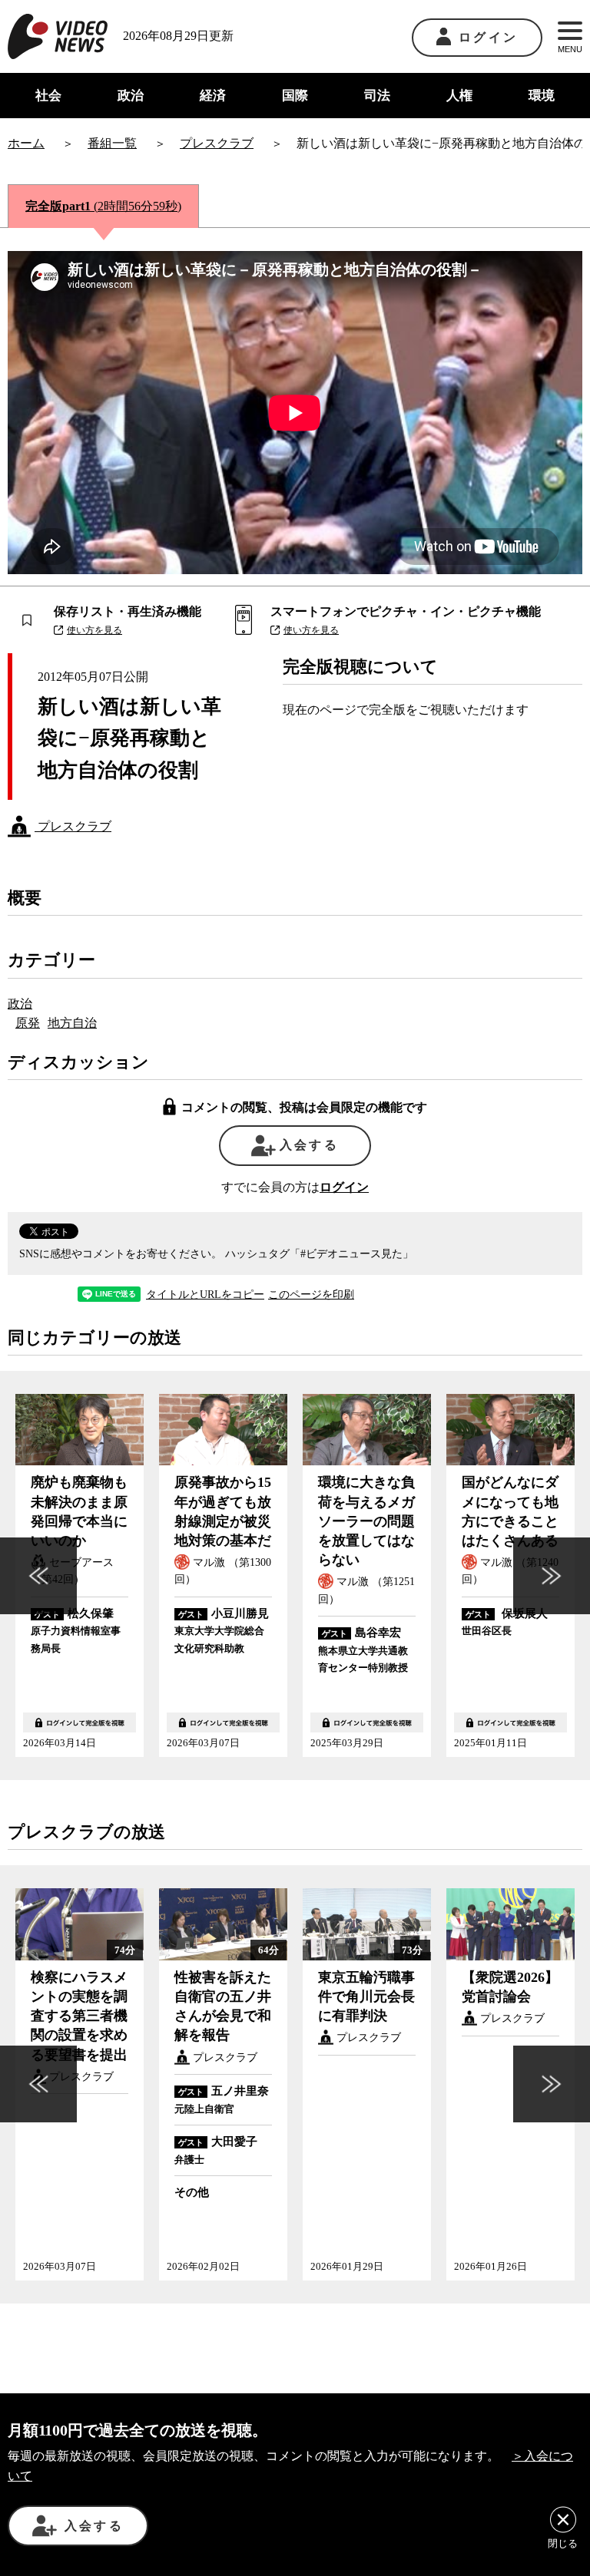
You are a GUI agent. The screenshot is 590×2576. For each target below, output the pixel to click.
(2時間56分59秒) (103, 206)
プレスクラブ (73, 826)
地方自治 (72, 1023)
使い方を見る (94, 630)
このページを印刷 (311, 1295)
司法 (377, 96)
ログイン (488, 37)
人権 (459, 96)
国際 (295, 96)
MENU (570, 49)
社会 (48, 96)
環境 (542, 96)
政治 (131, 96)
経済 (213, 96)
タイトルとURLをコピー (205, 1295)
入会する (309, 1145)
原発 (28, 1023)
